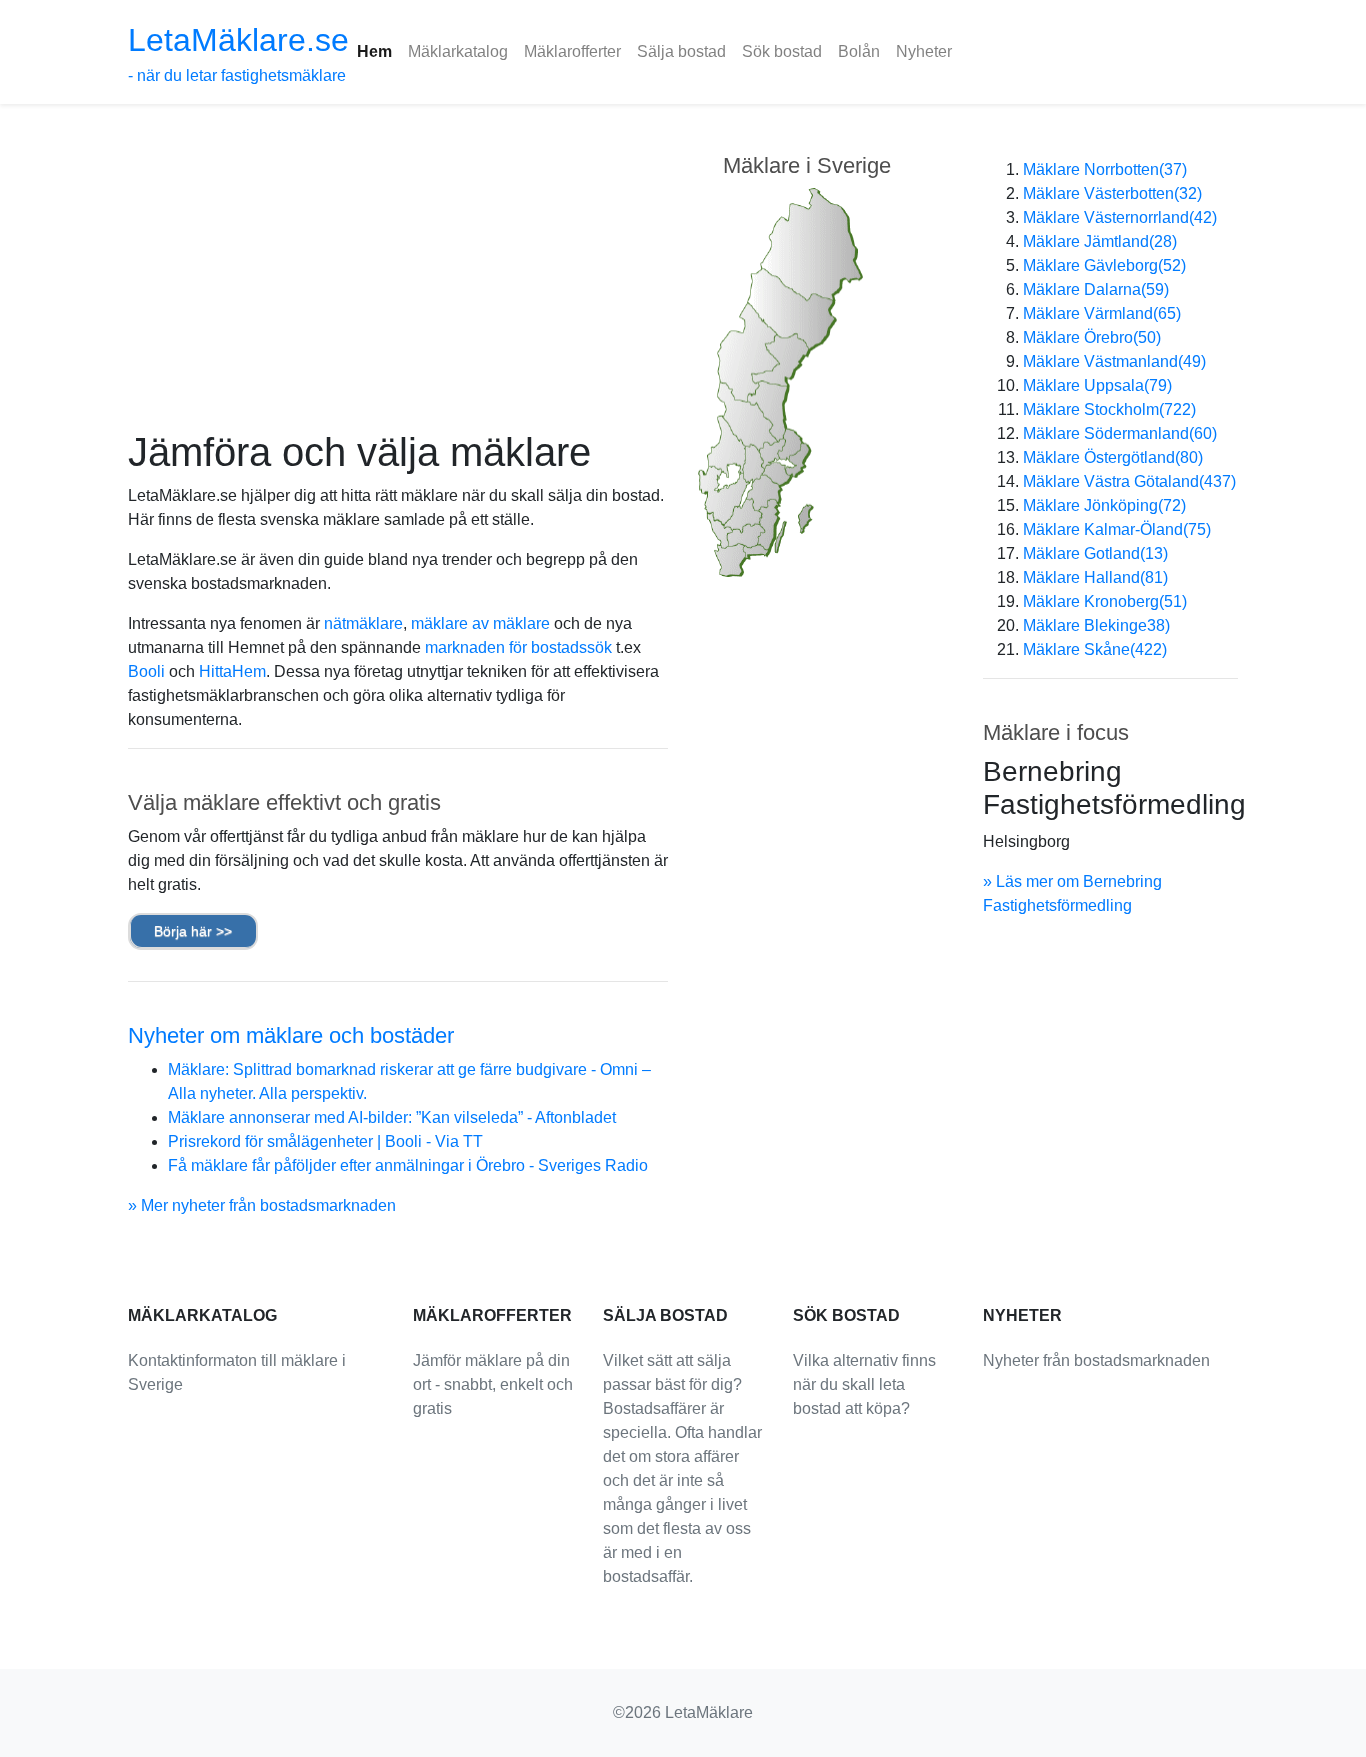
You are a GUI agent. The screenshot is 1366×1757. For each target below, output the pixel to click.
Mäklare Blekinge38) (1096, 625)
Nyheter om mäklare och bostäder (291, 1035)
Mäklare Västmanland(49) (1114, 361)
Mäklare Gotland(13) (1095, 553)
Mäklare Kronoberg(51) (1105, 601)
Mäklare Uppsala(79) (1097, 385)
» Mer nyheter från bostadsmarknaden (262, 1205)
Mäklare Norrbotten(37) (1105, 169)
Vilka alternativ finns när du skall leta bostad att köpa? (864, 1384)
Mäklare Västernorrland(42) (1120, 217)
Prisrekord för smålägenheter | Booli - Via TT (325, 1141)
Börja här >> (193, 931)
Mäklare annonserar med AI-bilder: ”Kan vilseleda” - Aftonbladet (392, 1117)
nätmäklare (363, 623)
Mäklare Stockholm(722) (1109, 409)
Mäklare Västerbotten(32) (1112, 193)
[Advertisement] (398, 278)
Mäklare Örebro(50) (1092, 337)
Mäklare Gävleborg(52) (1104, 265)
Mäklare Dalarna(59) (1096, 289)
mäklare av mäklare (480, 623)
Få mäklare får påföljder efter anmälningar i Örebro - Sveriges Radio (408, 1165)
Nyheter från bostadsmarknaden (1096, 1360)
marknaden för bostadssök (518, 647)
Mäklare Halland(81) (1095, 577)
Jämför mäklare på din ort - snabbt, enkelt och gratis (493, 1384)
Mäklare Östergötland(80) (1113, 457)
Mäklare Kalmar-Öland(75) (1117, 529)
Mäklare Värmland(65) (1102, 313)
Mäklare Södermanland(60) (1120, 433)
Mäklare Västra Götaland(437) (1129, 481)
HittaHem (232, 671)
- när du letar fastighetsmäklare (238, 53)
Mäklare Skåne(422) (1095, 649)
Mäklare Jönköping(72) (1104, 505)
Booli (146, 671)
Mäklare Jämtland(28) (1100, 241)
